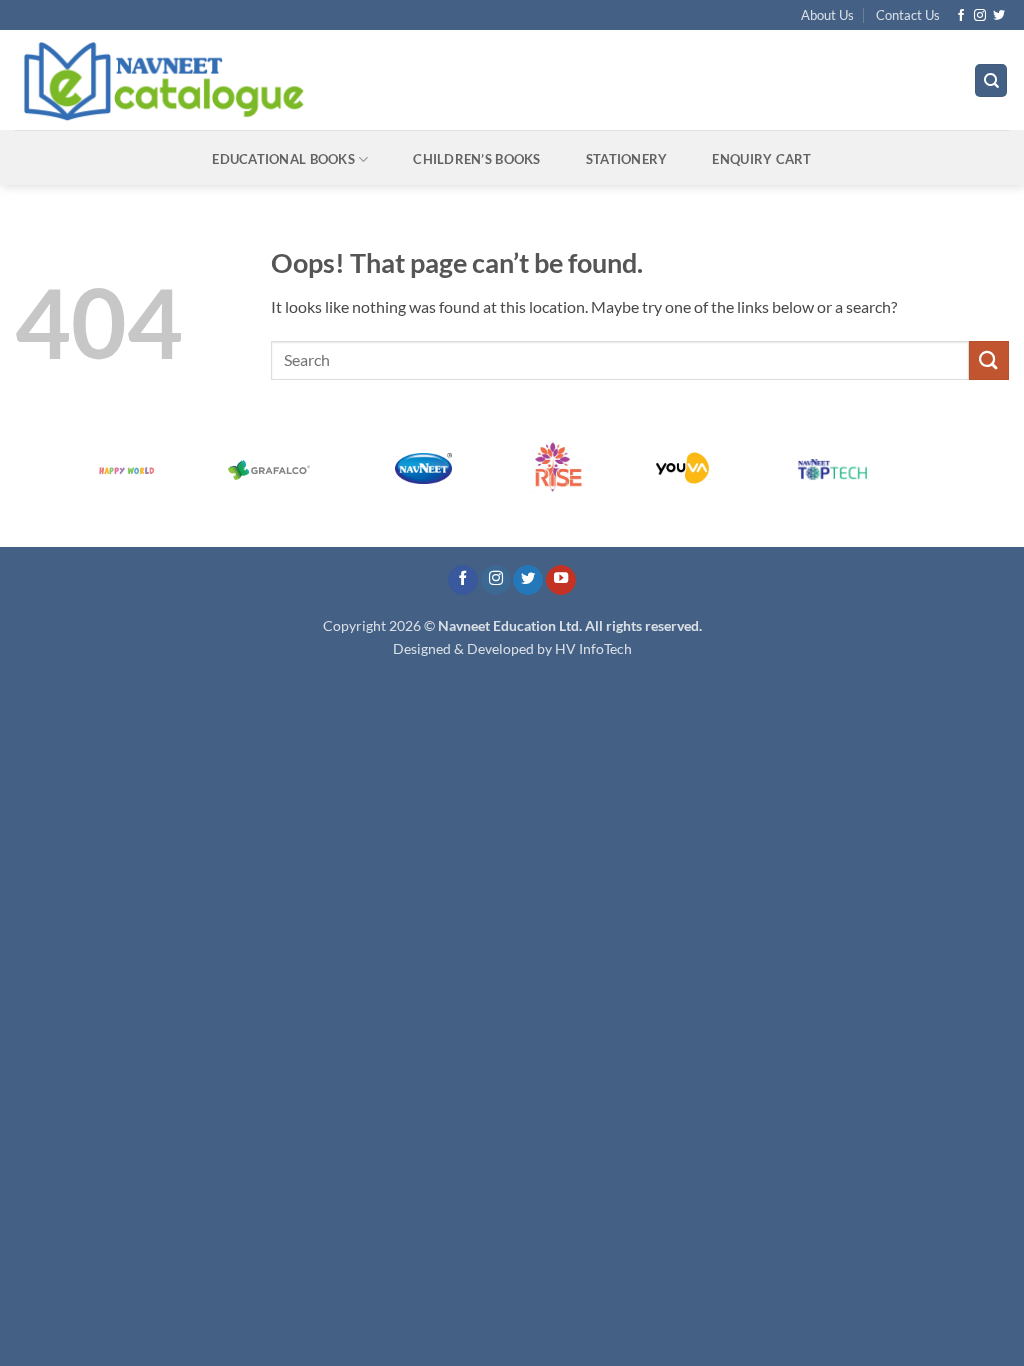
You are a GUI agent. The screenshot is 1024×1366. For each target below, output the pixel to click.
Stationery (627, 159)
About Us (827, 15)
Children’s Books (476, 159)
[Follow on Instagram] (980, 16)
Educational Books (283, 159)
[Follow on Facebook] (961, 16)
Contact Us (908, 15)
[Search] (991, 80)
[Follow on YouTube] (561, 580)
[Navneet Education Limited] (334, 80)
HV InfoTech (593, 648)
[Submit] (989, 360)
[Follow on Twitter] (999, 16)
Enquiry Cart (761, 159)
